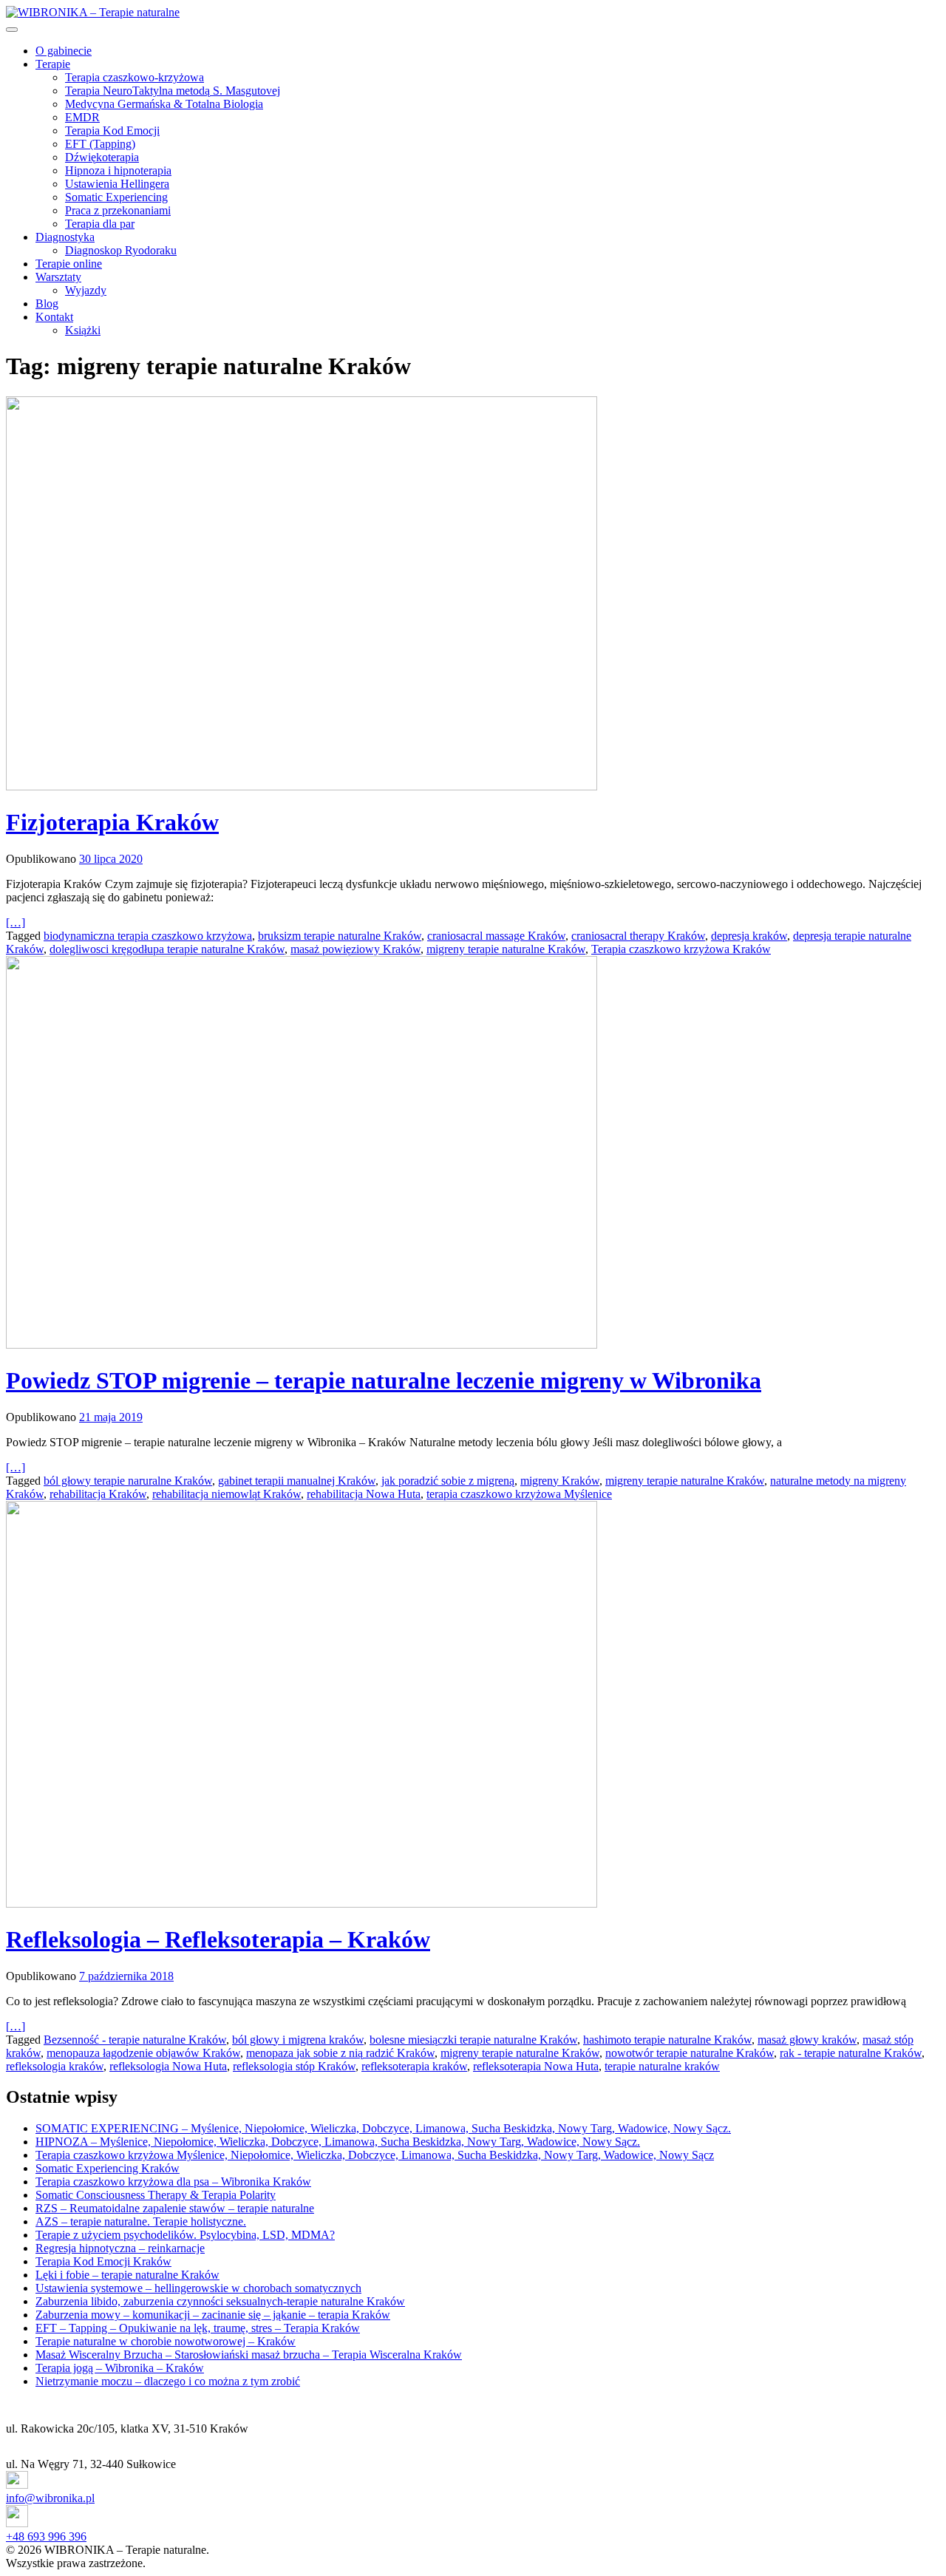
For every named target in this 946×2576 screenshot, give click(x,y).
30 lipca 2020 (111, 859)
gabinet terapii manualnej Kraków (297, 1481)
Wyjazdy (86, 290)
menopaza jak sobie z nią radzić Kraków (340, 2053)
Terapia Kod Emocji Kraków (103, 2261)
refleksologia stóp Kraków (294, 2066)
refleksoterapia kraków (414, 2066)
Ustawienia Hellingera (117, 184)
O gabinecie (64, 51)
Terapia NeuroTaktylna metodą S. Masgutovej (173, 91)
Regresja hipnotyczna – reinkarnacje (120, 2248)
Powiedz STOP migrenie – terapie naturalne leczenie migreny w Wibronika (384, 1380)
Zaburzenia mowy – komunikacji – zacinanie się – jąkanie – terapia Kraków (213, 2315)
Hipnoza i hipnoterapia (118, 170)
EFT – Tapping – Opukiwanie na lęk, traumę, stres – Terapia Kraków (198, 2328)
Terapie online (69, 264)
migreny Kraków (560, 1481)
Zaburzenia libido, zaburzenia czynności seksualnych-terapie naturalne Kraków (220, 2301)
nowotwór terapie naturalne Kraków (690, 2053)
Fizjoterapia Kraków (112, 822)
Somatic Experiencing (116, 197)
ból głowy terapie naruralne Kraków (128, 1481)
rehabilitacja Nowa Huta (364, 1494)
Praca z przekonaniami (118, 210)
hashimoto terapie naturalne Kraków (667, 2040)
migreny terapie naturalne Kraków (506, 949)
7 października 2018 (126, 1976)
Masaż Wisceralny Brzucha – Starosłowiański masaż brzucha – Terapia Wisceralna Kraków (249, 2355)
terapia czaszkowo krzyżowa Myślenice (519, 1494)
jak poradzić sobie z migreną (448, 1481)
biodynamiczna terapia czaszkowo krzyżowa (148, 936)
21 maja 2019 (111, 1417)
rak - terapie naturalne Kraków (851, 2053)
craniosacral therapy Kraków (638, 936)
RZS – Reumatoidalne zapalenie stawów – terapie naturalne (175, 2208)
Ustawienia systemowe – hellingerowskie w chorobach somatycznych (198, 2288)
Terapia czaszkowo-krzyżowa (135, 77)
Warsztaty (58, 277)
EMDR (82, 117)
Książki (83, 330)
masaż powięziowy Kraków (355, 949)
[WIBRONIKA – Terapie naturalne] (93, 12)
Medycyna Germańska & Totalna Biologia (164, 104)
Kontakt (54, 317)
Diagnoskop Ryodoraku (121, 250)
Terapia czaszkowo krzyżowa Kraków (681, 949)
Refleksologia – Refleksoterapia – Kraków (218, 1939)
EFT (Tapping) (100, 144)
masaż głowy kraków (807, 2040)
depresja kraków (749, 936)
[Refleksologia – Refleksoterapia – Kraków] (473, 1706)
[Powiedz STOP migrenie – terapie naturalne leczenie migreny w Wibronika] (473, 1154)
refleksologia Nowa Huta (168, 2066)
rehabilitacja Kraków (98, 1494)
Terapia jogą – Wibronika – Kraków (120, 2368)
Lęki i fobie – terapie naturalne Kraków (127, 2275)
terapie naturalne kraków (662, 2066)
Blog (47, 304)
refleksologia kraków (55, 2066)
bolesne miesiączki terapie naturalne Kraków (473, 2040)
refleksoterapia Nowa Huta (536, 2066)
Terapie (53, 64)
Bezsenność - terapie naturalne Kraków (135, 2040)
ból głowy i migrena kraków (298, 2040)
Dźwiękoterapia (102, 157)
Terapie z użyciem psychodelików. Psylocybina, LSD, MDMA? (185, 2235)
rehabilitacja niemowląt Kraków (227, 1494)
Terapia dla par (100, 224)
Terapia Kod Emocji (112, 131)
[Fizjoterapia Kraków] (473, 595)
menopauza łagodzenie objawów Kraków (143, 2053)
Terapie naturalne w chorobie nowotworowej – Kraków (166, 2341)
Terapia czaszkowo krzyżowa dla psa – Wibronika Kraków (173, 2182)
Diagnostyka (65, 237)
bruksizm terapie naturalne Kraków (340, 936)
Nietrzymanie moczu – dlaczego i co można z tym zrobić (168, 2381)
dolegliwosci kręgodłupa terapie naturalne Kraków (167, 949)
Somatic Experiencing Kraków (108, 2168)
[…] (16, 922)
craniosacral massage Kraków (496, 936)
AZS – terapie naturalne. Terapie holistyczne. (141, 2221)
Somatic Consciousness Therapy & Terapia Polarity (156, 2195)
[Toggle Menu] (12, 30)
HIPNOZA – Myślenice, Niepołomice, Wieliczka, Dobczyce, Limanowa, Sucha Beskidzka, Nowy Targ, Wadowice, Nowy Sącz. (338, 2142)
